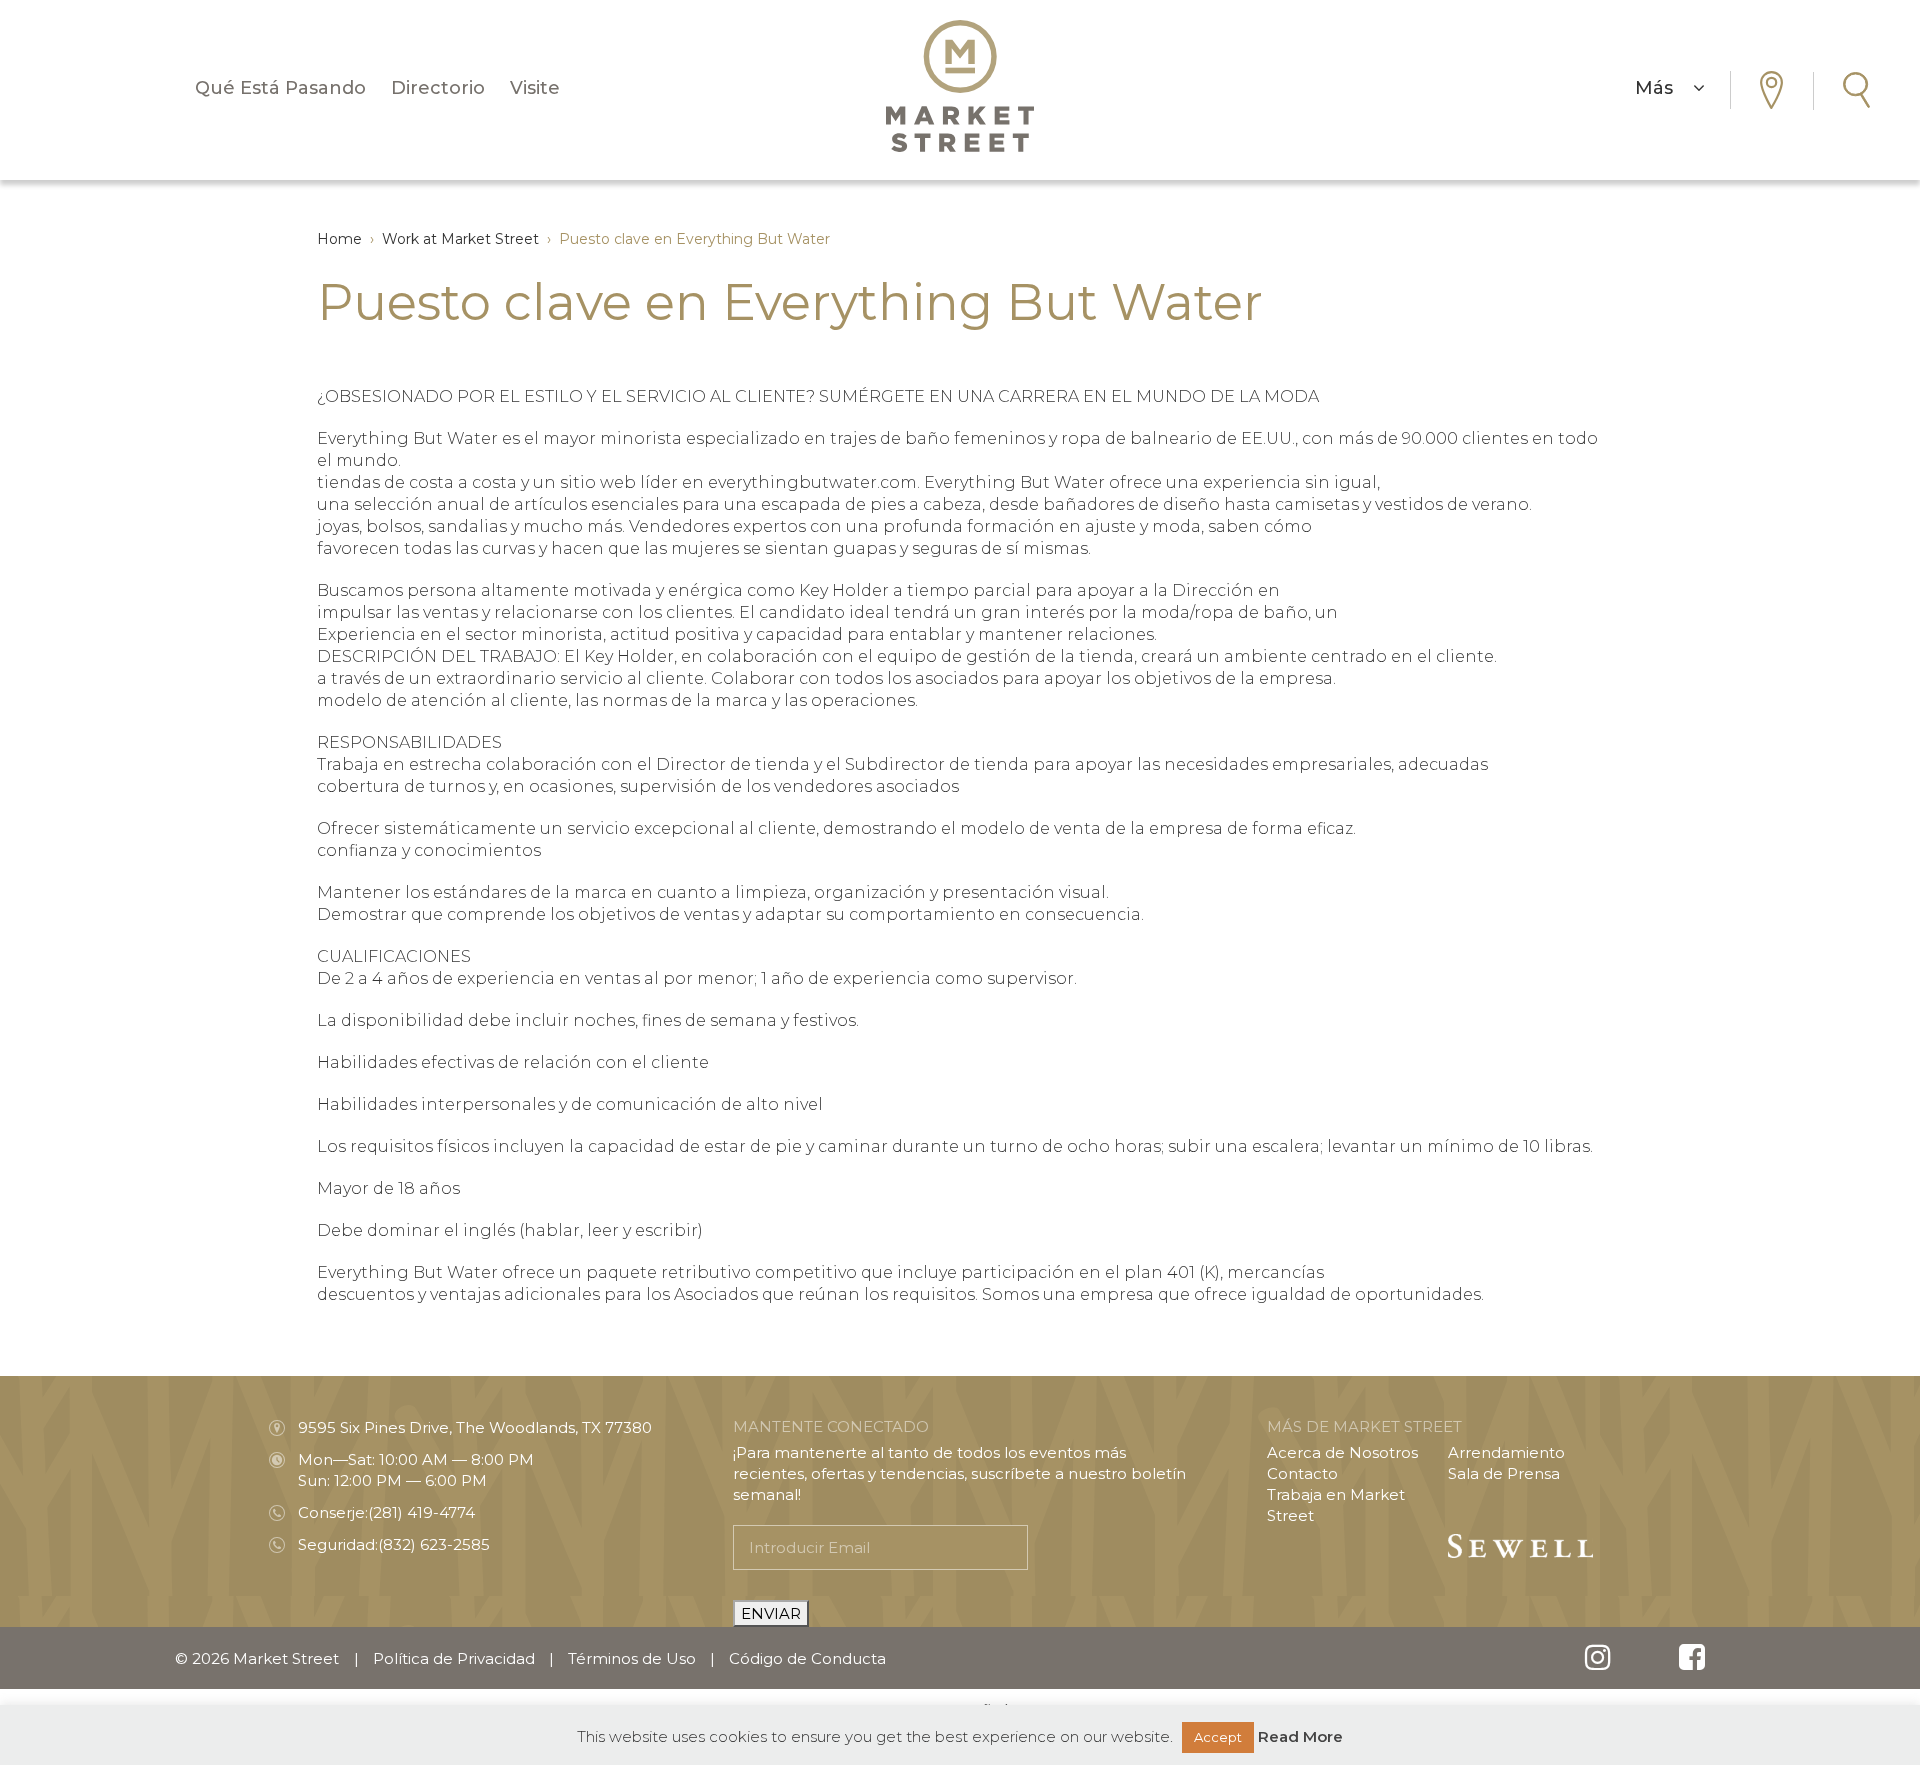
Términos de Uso (632, 1658)
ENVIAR (771, 1613)
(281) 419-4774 (421, 1512)
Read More (1300, 1736)
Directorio (438, 88)
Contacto (1302, 1473)
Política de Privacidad (454, 1658)
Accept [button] (1218, 1737)
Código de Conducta (807, 1658)
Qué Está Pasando (280, 88)
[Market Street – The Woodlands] (960, 86)
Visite (535, 88)
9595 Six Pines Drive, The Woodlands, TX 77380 (475, 1427)
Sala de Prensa (1504, 1473)
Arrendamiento (1506, 1452)
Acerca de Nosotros (1342, 1452)
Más (1664, 88)
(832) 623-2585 (434, 1544)
